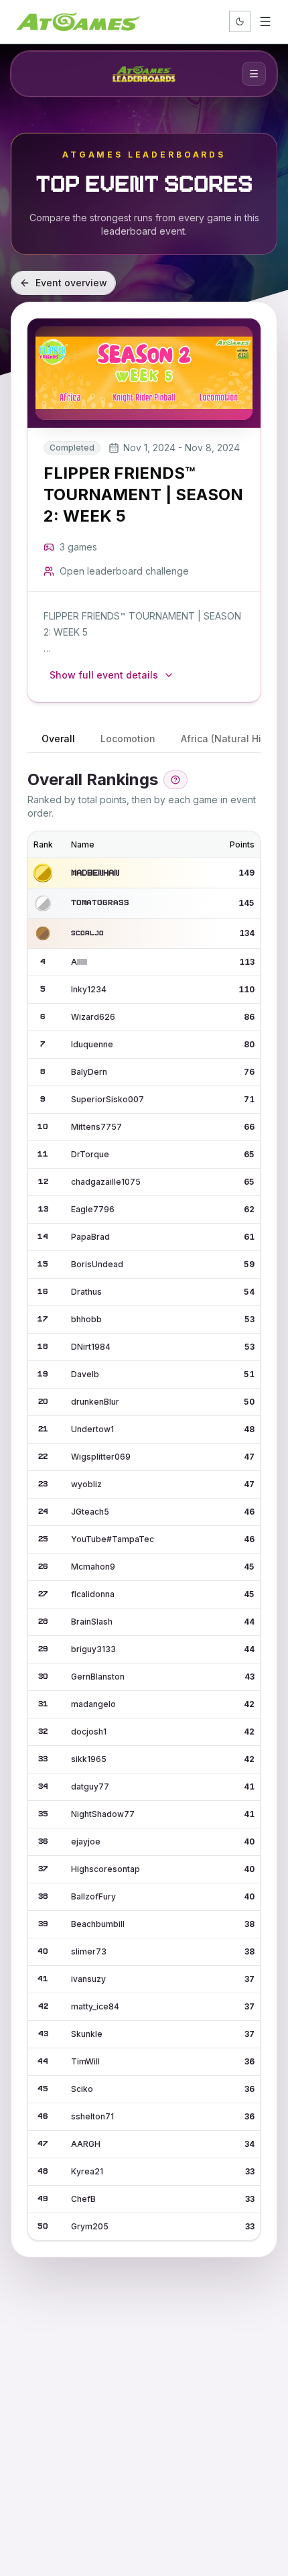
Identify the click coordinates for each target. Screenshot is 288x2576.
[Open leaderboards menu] (254, 74)
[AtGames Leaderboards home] (144, 74)
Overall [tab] (58, 739)
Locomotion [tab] (128, 739)
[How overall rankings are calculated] (175, 780)
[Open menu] (265, 21)
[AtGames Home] (78, 21)
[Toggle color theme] (240, 21)
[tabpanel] (144, 1505)
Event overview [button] (71, 283)
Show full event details (104, 675)
